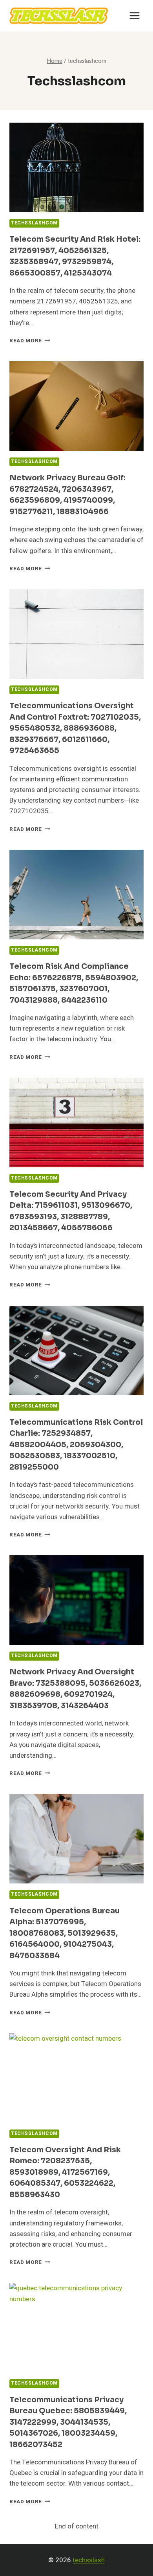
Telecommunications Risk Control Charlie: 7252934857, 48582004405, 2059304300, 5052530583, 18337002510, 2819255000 (76, 1445)
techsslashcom (34, 223)
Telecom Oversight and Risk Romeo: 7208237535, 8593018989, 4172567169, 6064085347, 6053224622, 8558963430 (65, 2172)
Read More (30, 341)
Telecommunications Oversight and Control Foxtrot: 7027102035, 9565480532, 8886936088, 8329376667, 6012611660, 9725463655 (75, 728)
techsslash (89, 2560)
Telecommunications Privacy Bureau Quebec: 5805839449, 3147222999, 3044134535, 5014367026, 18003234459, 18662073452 (68, 2422)
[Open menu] (134, 16)
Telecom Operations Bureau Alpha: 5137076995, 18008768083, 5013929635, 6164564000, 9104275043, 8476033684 (65, 1933)
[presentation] (76, 167)
